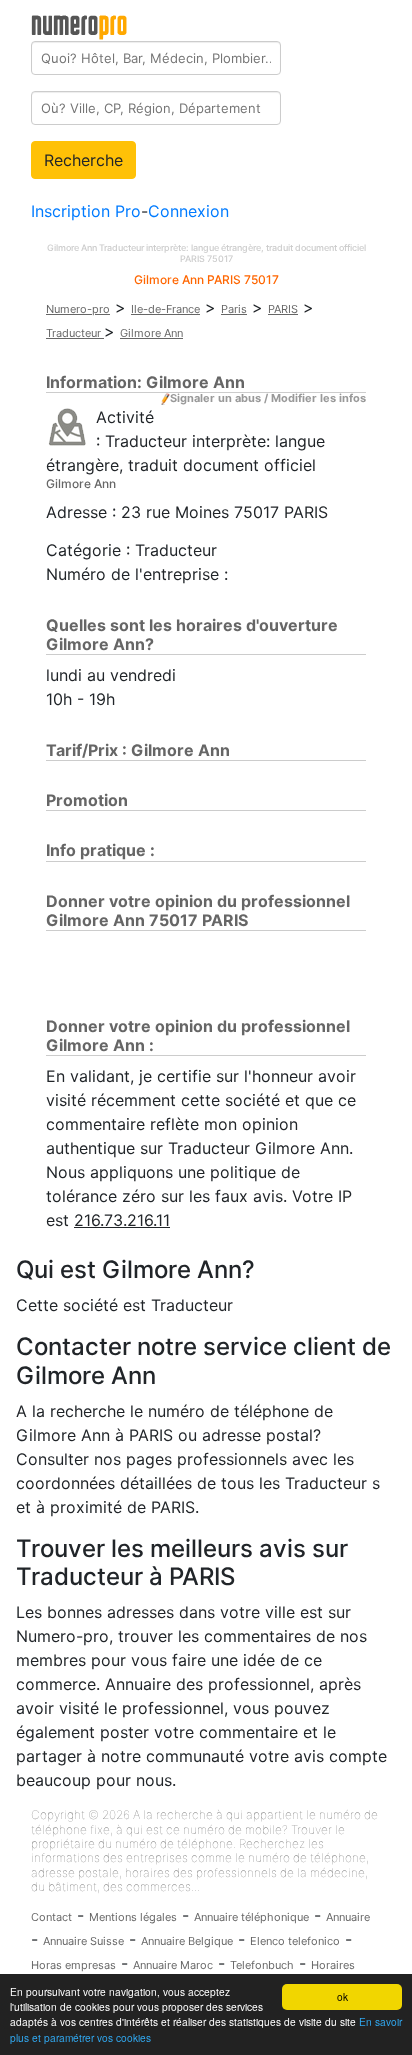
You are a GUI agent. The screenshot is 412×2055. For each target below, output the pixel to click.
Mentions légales (133, 1917)
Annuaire (348, 1917)
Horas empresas (73, 1965)
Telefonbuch (262, 1965)
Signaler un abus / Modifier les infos (268, 398)
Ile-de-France (165, 309)
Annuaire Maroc (173, 1965)
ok (342, 1996)
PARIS (283, 309)
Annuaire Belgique (187, 1941)
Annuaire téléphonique (251, 1917)
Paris (234, 309)
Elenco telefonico (295, 1941)
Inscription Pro (86, 211)
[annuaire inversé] (67, 426)
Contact (51, 1917)
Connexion (188, 211)
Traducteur (75, 333)
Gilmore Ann (151, 333)
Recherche (83, 160)
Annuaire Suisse (83, 1941)
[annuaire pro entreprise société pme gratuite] (79, 23)
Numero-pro (78, 309)
